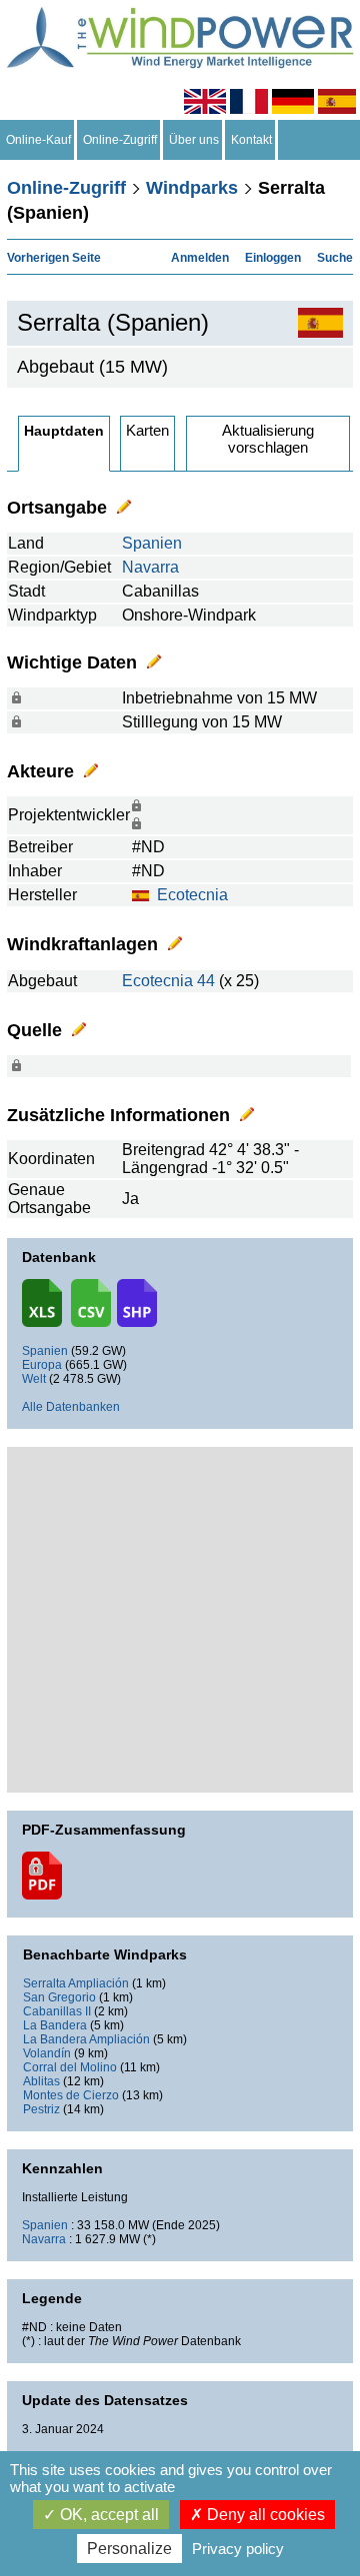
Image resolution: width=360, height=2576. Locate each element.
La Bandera (55, 2025)
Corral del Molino (70, 2067)
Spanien (152, 543)
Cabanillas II (57, 2011)
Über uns (194, 140)
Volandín (47, 2053)
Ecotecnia (192, 895)
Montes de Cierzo (71, 2095)
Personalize (129, 2549)
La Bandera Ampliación (86, 2039)
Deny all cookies (264, 2515)
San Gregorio (59, 1997)
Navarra (150, 567)
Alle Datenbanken (71, 1407)
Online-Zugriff (120, 140)
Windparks (192, 188)
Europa (42, 1365)
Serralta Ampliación (76, 1983)
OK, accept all (107, 2515)
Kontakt (251, 140)
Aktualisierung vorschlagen (268, 439)
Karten (147, 430)
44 (206, 981)
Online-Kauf (38, 140)
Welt (34, 1379)
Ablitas (41, 2081)
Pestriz (41, 2109)
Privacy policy (238, 2549)
